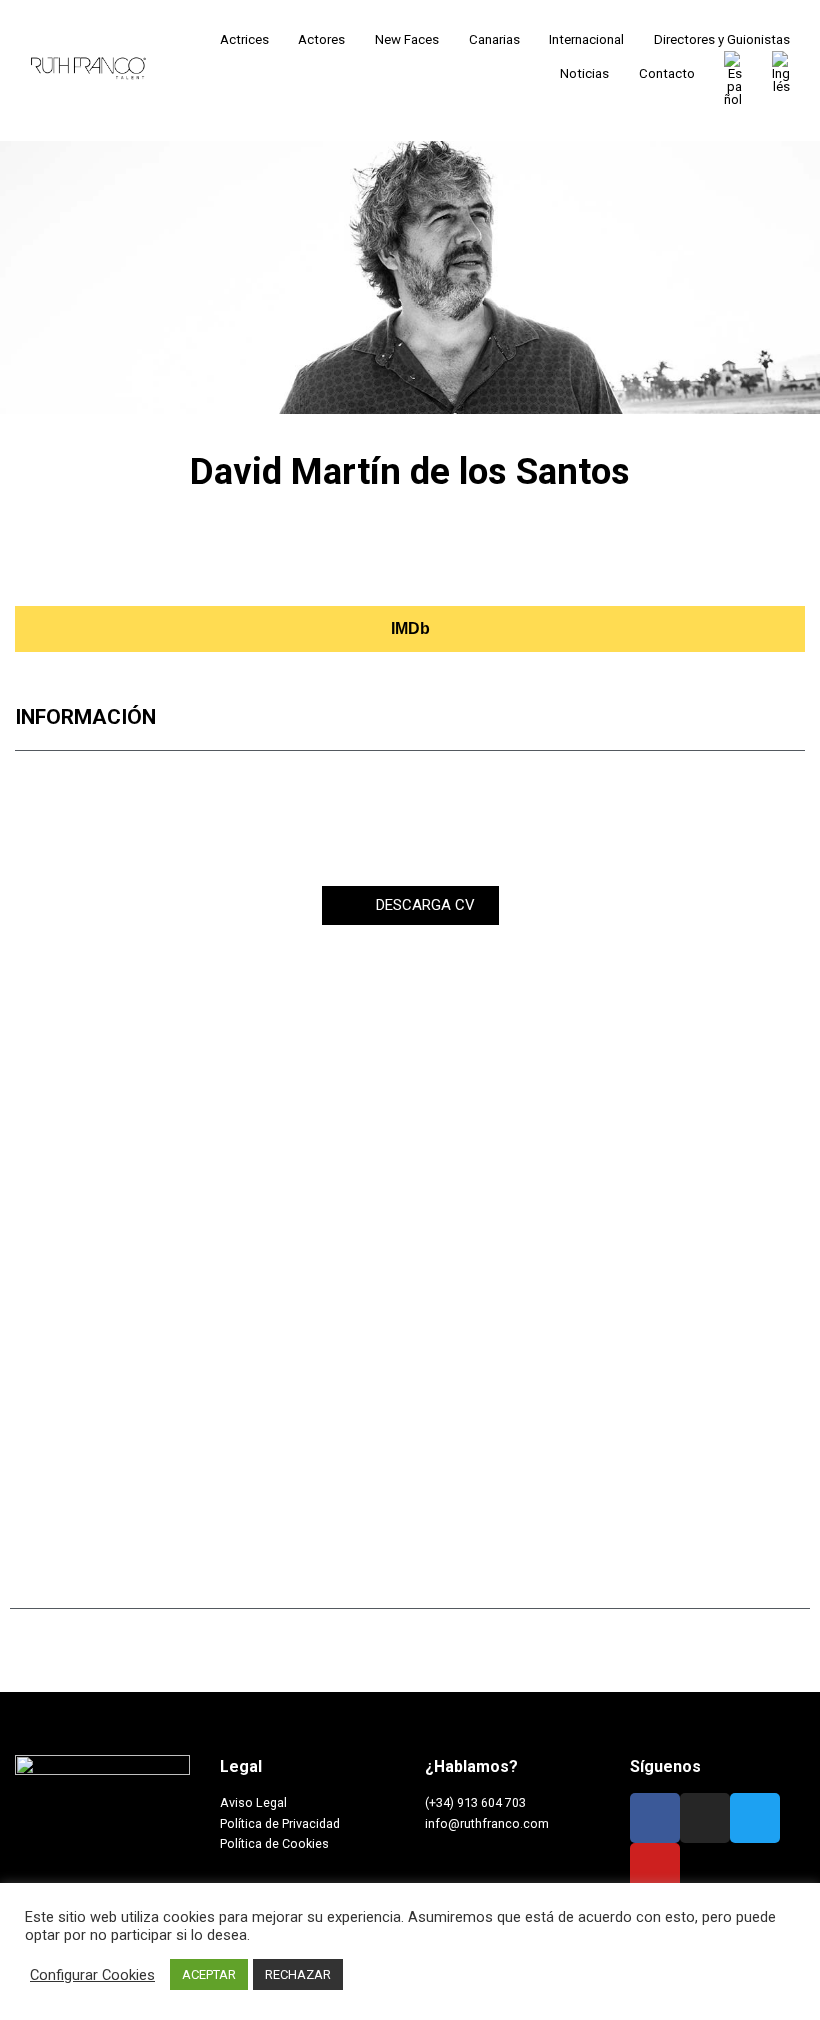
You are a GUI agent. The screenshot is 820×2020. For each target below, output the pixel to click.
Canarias (494, 39)
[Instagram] (62, 562)
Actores (321, 39)
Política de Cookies (274, 1843)
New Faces (407, 39)
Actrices (244, 39)
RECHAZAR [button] (298, 1974)
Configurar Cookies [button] (92, 1975)
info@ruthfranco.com (487, 1823)
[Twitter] (153, 562)
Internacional (586, 39)
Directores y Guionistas (722, 39)
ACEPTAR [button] (209, 1974)
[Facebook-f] (655, 1818)
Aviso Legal (253, 1802)
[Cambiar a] (733, 79)
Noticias (584, 73)
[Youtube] (198, 562)
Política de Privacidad (280, 1823)
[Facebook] (107, 562)
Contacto (667, 73)
